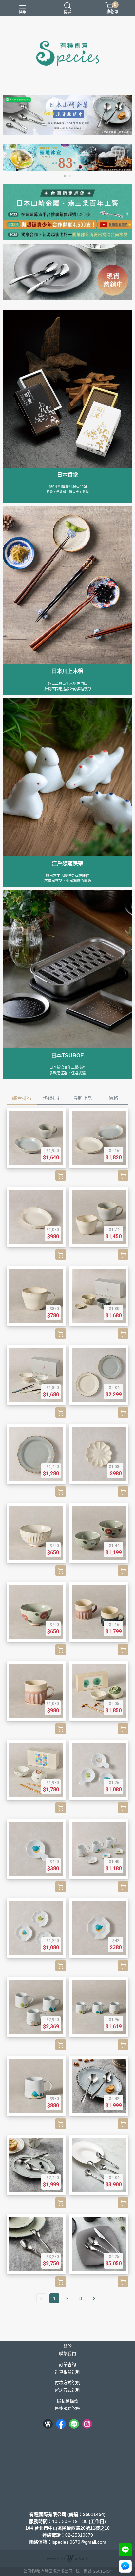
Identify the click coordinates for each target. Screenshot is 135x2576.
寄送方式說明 (67, 2390)
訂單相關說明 (67, 2372)
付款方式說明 (67, 2383)
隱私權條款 (68, 2401)
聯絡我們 (67, 2354)
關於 (67, 2346)
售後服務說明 (67, 2409)
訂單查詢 (67, 2365)
